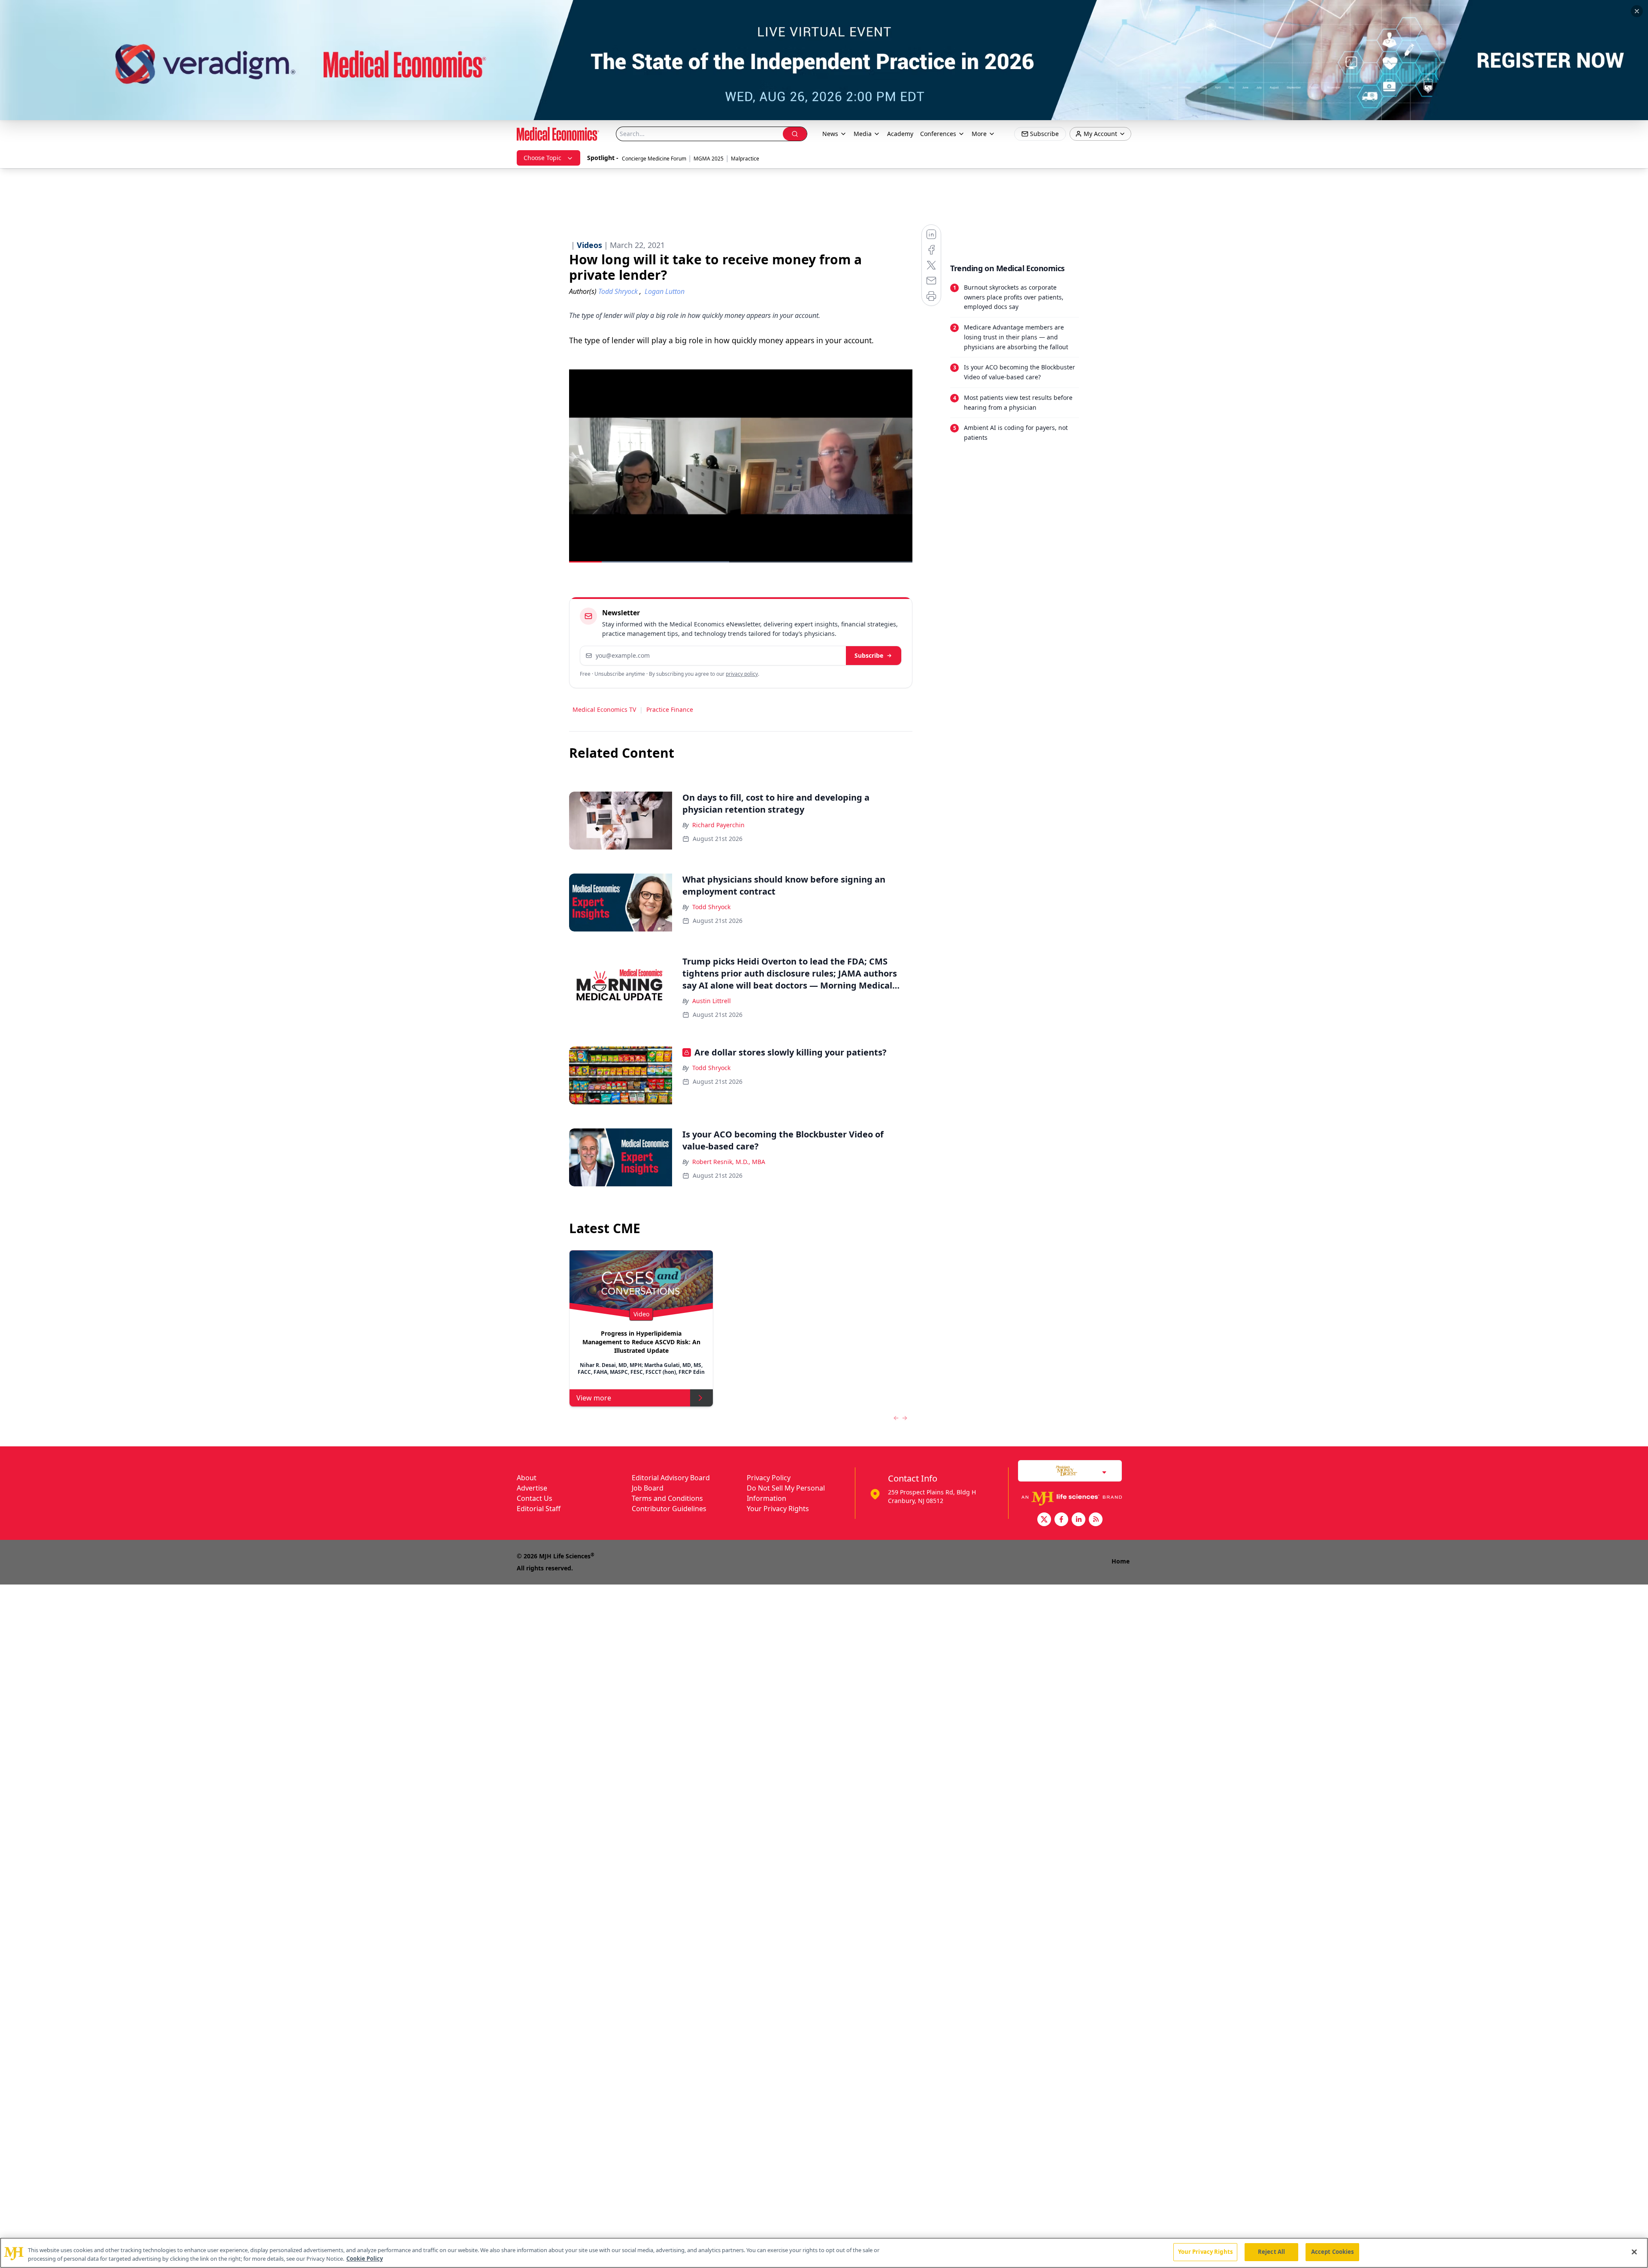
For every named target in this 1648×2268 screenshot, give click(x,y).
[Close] (1634, 2252)
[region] (824, 2253)
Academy (900, 134)
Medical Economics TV (604, 709)
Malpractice (745, 159)
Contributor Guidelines (669, 1509)
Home (1121, 1561)
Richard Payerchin (718, 825)
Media (863, 134)
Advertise (532, 1488)
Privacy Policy (769, 1478)
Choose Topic (542, 158)
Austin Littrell (712, 1001)
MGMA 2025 (709, 159)
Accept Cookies (1333, 2252)
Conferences (938, 134)
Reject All (1271, 2252)
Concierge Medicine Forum (654, 159)
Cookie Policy (365, 2259)
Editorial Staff (539, 1509)
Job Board (648, 1488)
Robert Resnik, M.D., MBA (729, 1162)
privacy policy (742, 674)
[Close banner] (1637, 11)
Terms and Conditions (667, 1498)
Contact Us (535, 1498)
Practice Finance (670, 709)
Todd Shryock (711, 907)
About (527, 1478)
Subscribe (869, 655)
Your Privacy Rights (778, 1509)
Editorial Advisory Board (671, 1478)
